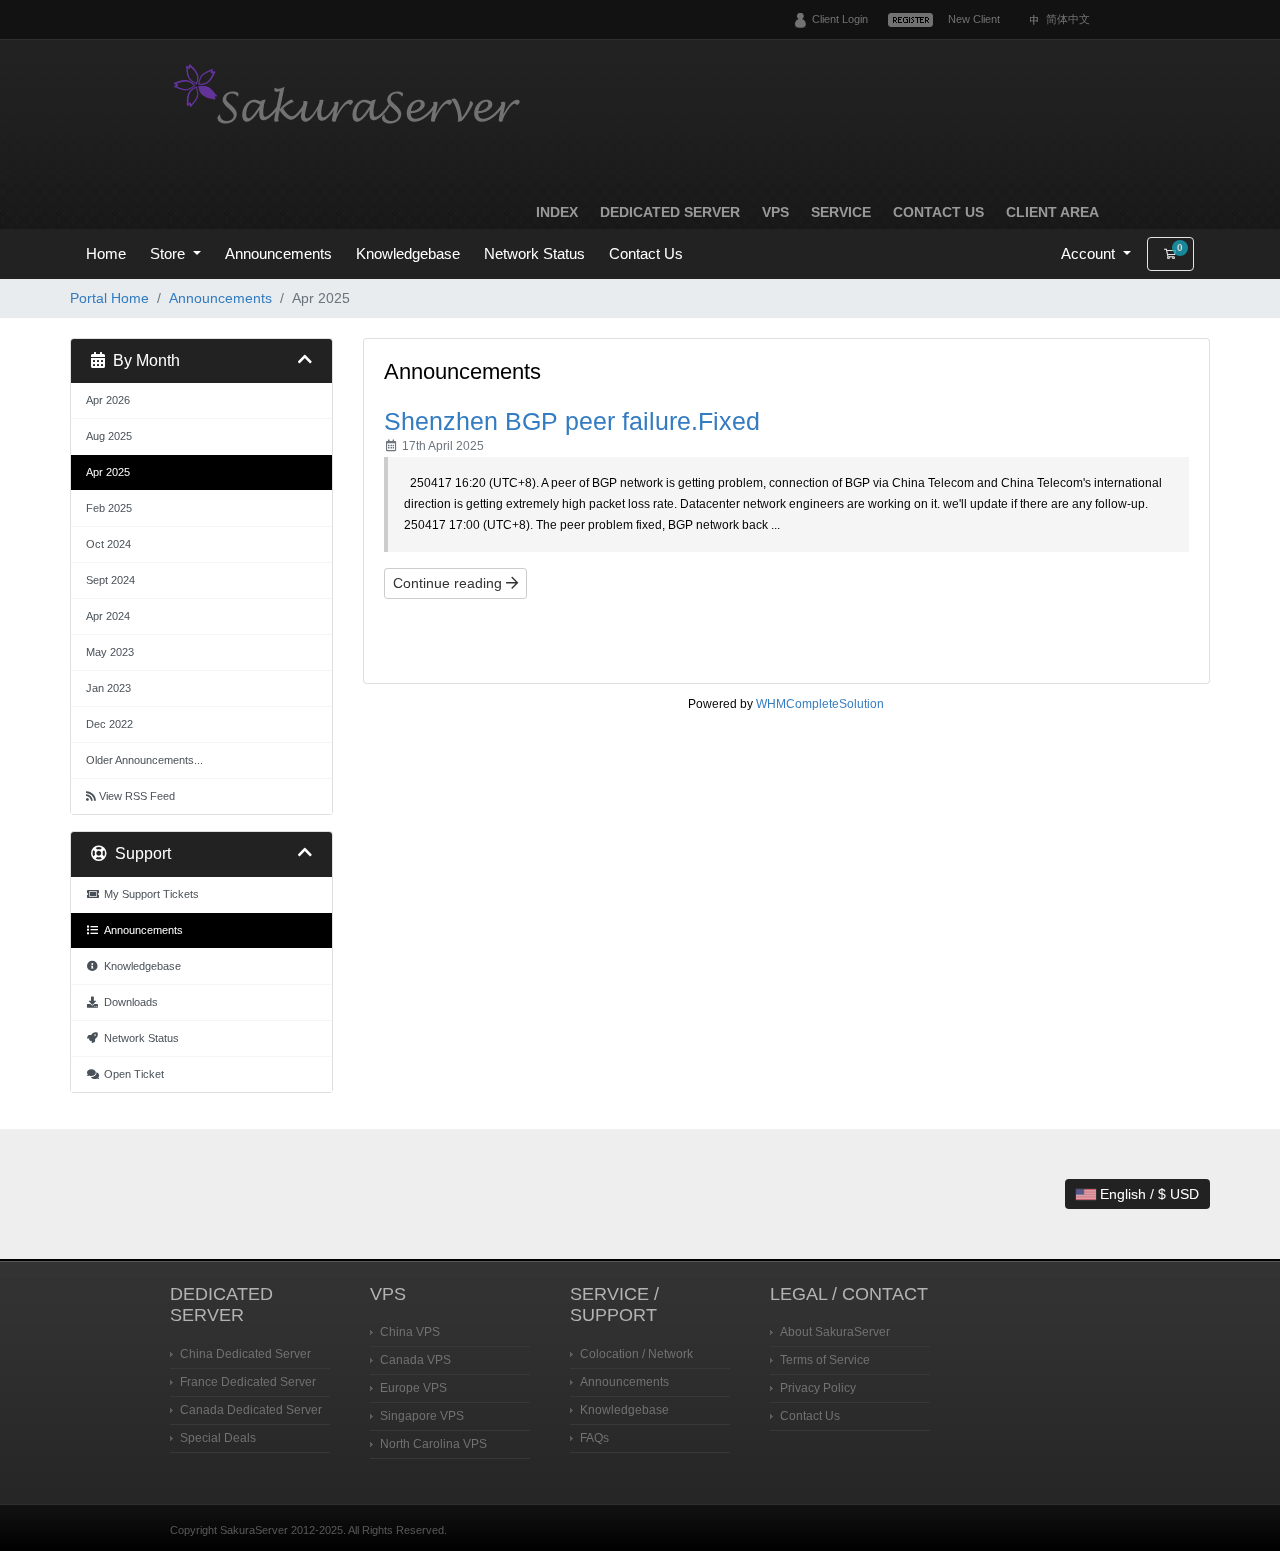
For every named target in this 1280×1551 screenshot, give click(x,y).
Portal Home (109, 298)
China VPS (410, 1332)
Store (169, 253)
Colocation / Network (636, 1354)
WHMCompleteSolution (820, 704)
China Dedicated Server (245, 1354)
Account (1090, 253)
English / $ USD (1147, 1194)
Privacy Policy (818, 1388)
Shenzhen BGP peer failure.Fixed (572, 421)
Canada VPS (415, 1360)
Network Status (534, 253)
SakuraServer (350, 97)
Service (841, 212)
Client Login (840, 19)
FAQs (594, 1438)
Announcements (278, 253)
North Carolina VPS (433, 1444)
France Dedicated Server (248, 1382)
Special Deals (218, 1438)
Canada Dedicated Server (251, 1410)
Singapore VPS (422, 1416)
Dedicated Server (670, 212)
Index (557, 212)
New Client (974, 19)
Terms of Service (825, 1360)
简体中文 (1068, 19)
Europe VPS (413, 1388)
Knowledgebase (408, 253)
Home (106, 253)
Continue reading (449, 583)
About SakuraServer (835, 1332)
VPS (775, 212)
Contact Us (938, 212)
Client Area (1052, 212)
